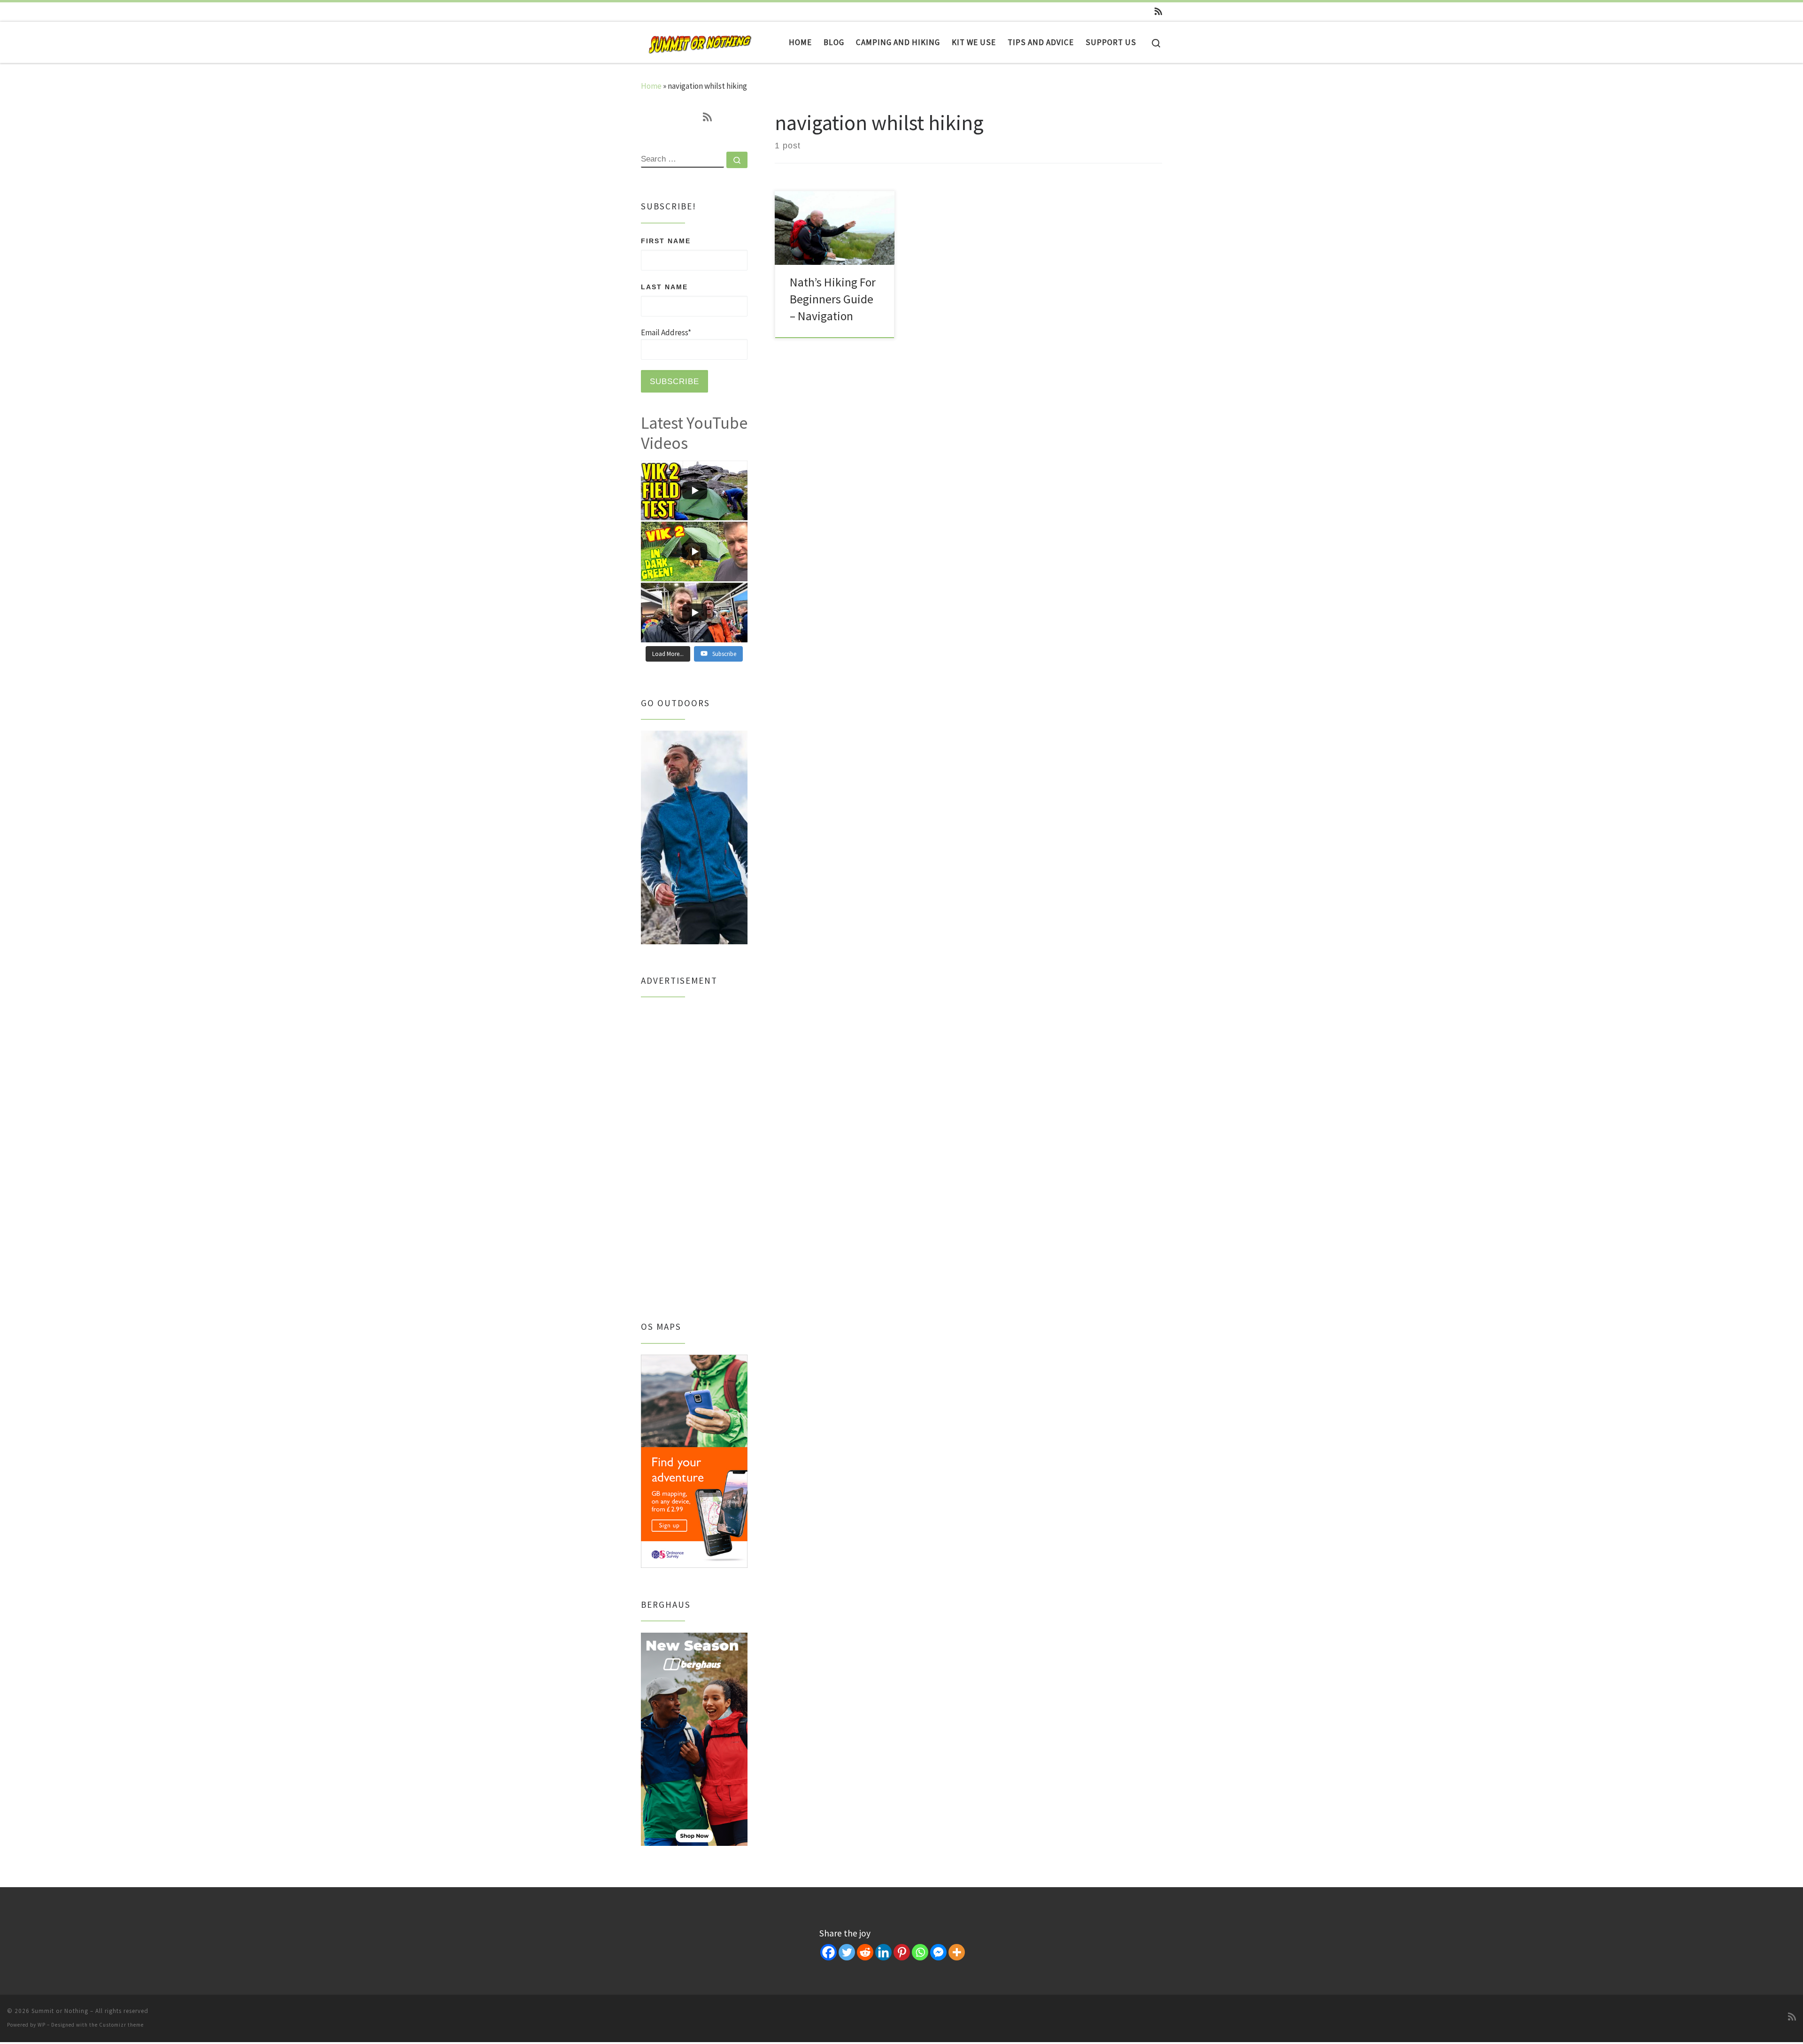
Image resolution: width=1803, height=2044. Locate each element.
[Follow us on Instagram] (1129, 12)
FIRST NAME (666, 241)
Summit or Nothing (60, 2011)
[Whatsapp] (920, 1952)
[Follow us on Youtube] (1100, 12)
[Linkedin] (883, 1952)
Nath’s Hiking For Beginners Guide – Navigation (833, 299)
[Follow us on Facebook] (1114, 12)
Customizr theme (121, 2025)
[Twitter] (847, 1952)
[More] (957, 1952)
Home (651, 86)
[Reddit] (865, 1952)
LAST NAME (664, 287)
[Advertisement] (694, 1149)
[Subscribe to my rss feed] (1158, 12)
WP (42, 2025)
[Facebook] (828, 1952)
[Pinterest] (902, 1952)
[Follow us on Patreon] (1143, 12)
